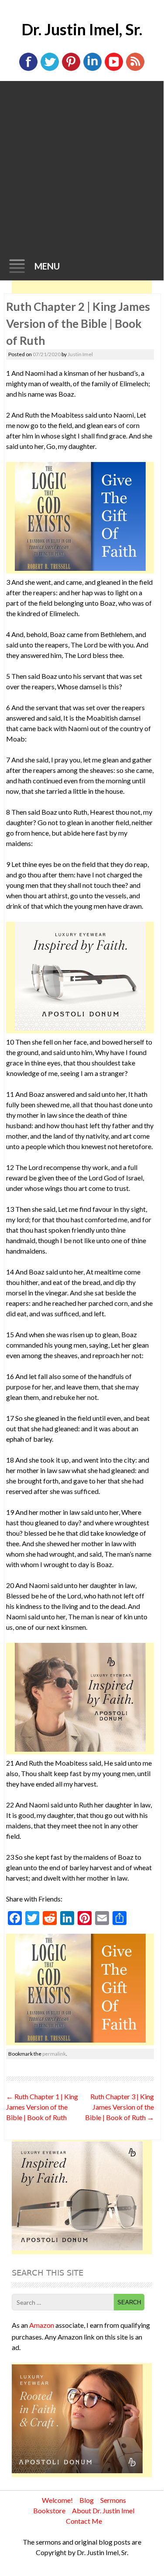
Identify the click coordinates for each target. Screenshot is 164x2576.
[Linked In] (92, 69)
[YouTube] (114, 69)
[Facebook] (28, 69)
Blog (87, 2500)
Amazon (42, 2325)
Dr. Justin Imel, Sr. (82, 29)
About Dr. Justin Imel (103, 2510)
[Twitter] (50, 69)
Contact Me (84, 2521)
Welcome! (57, 2500)
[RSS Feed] (135, 69)
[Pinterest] (71, 69)
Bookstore (49, 2510)
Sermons (113, 2500)
